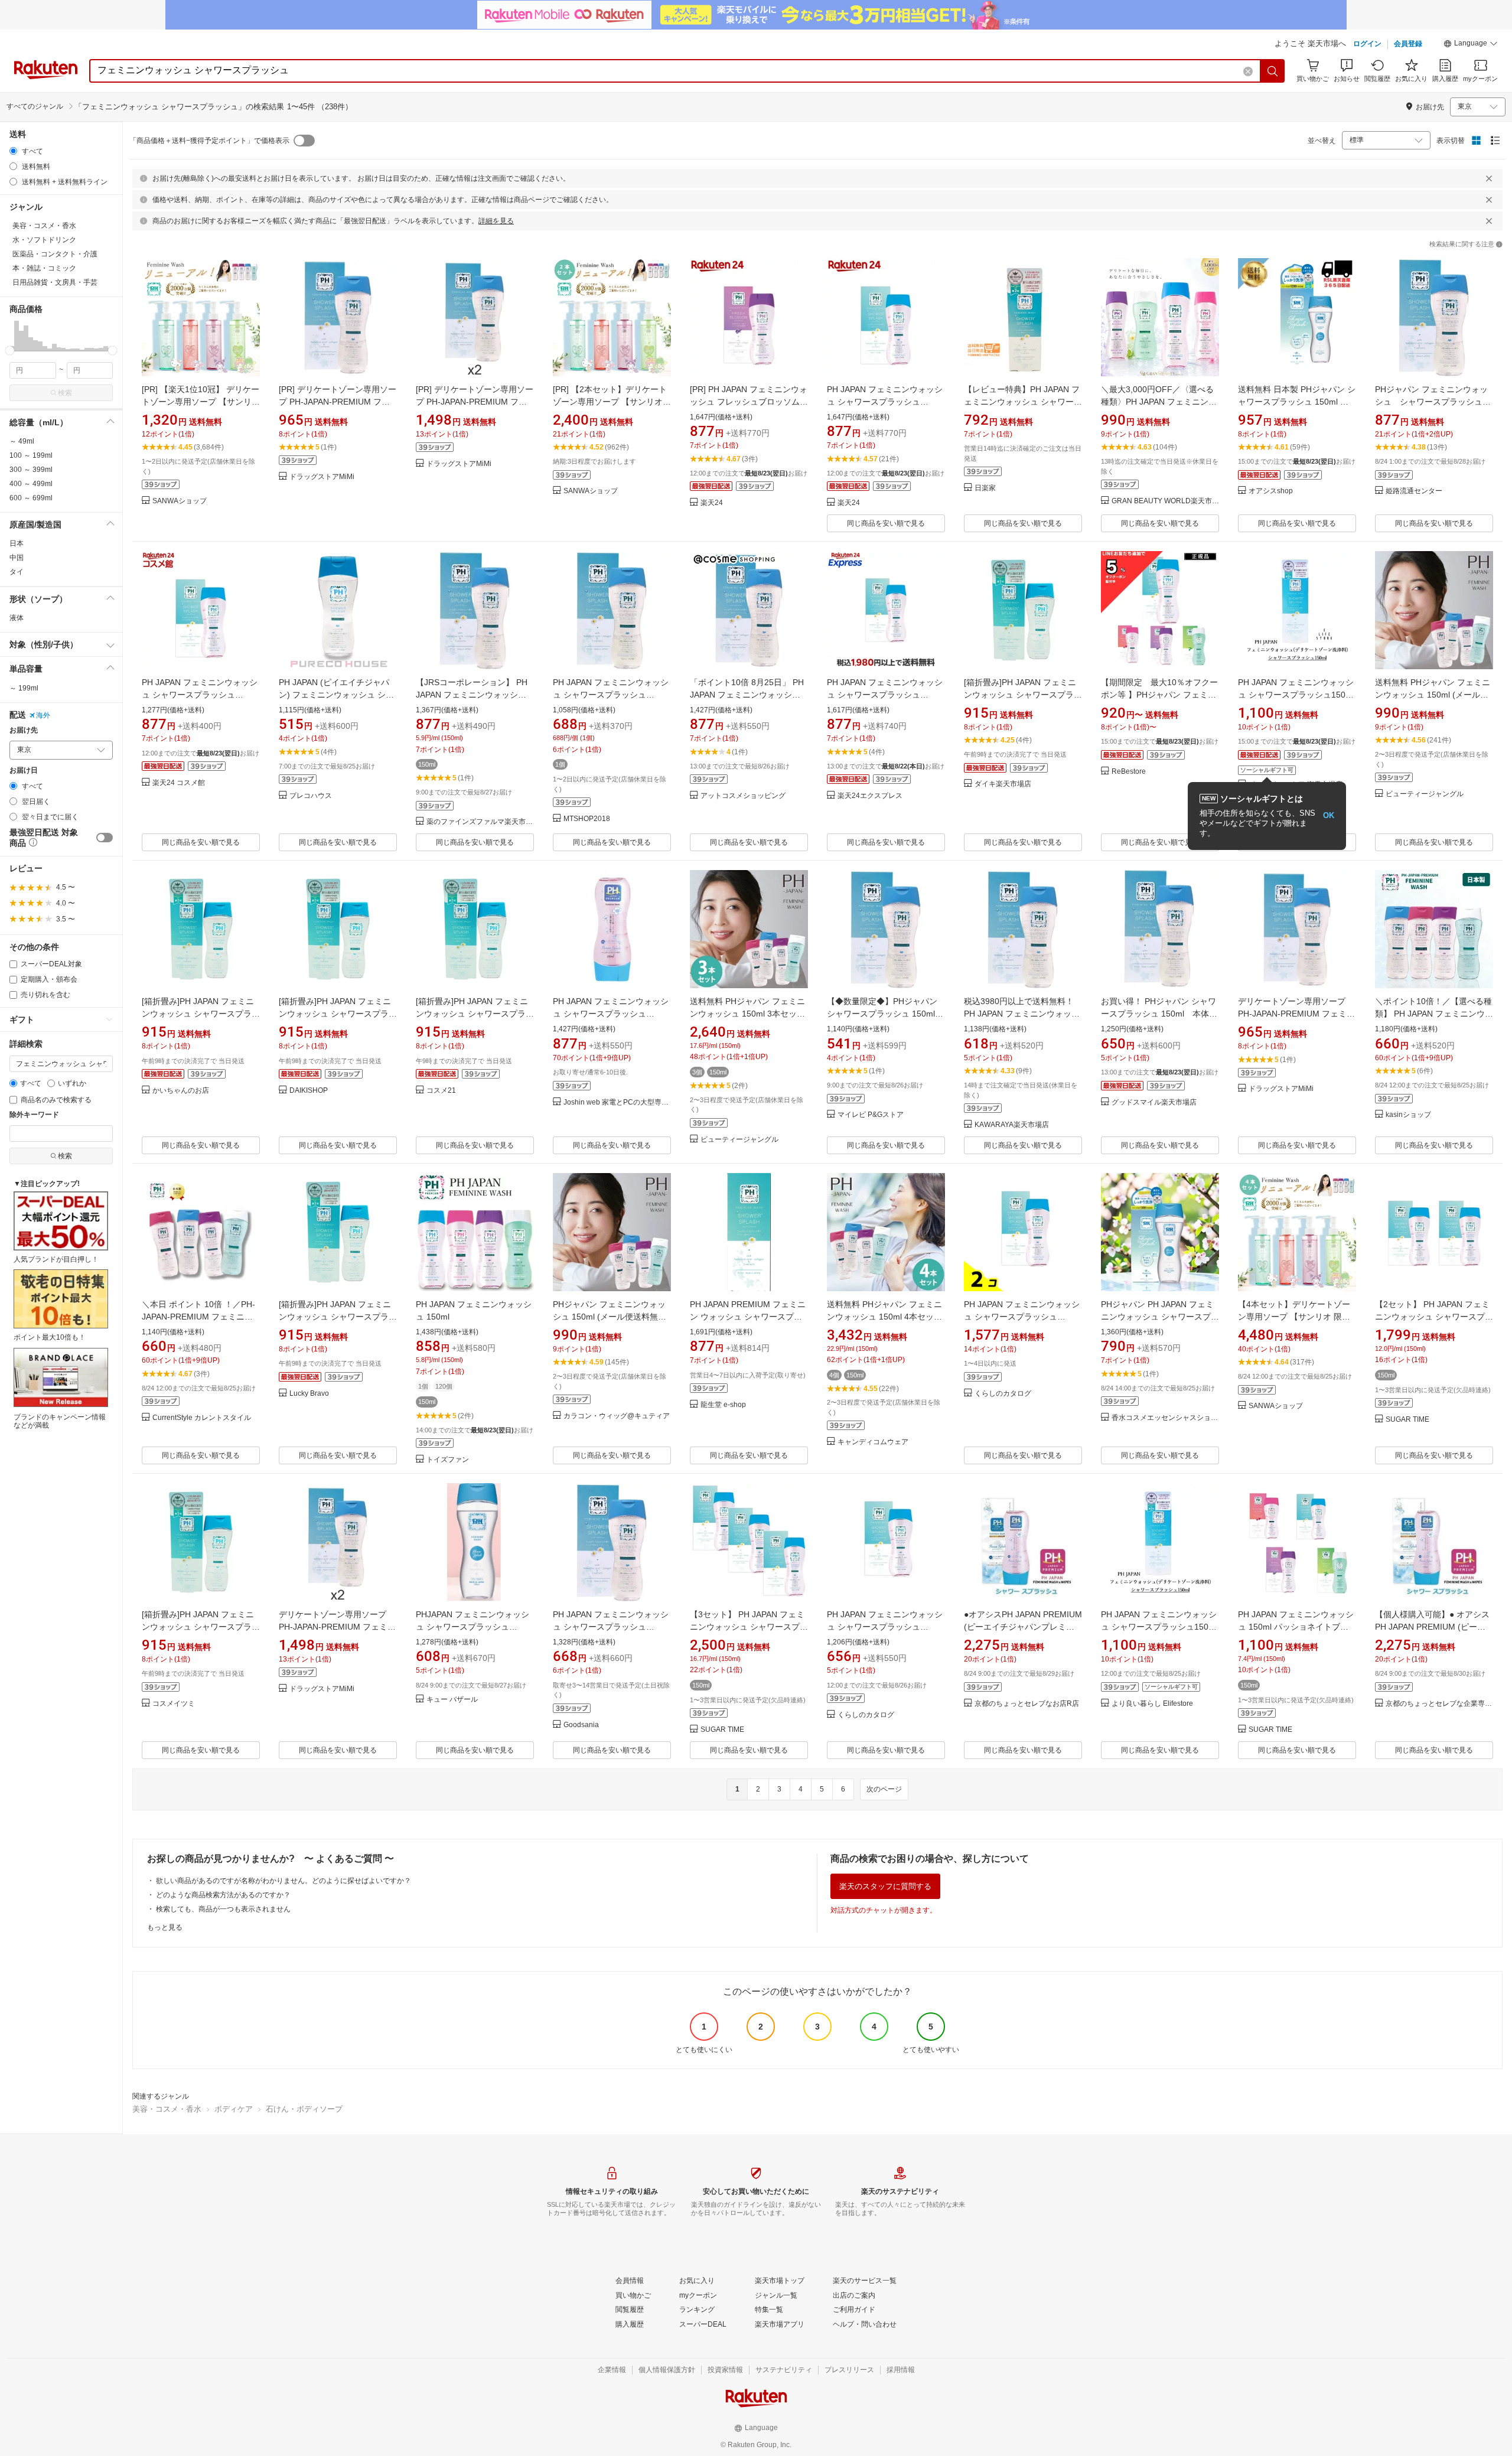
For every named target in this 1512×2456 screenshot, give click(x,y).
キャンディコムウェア (873, 1442)
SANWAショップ (180, 501)
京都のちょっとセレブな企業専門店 (1439, 1704)
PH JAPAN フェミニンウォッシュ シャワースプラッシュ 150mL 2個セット (1022, 1317)
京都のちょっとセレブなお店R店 (1027, 1704)
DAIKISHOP (309, 1091)
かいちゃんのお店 (181, 1091)
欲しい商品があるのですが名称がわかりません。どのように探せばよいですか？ (283, 1881)
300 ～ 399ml (31, 470)
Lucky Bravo (309, 1394)
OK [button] (1329, 815)
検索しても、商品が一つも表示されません (223, 1909)
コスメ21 (441, 1091)
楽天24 (712, 503)
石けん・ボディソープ (304, 2109)
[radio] (13, 151)
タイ (17, 572)
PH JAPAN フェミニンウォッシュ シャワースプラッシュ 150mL (885, 1627)
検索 (65, 393)
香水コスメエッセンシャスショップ (1165, 1418)
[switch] (105, 838)
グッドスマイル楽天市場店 (1154, 1102)
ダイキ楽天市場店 (1003, 784)
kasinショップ (1408, 1115)
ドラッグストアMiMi (322, 477)
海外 (43, 715)
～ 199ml (24, 688)
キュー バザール (452, 1700)
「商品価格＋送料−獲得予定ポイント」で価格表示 (209, 141)
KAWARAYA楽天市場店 (1012, 1125)
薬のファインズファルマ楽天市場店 (480, 822)
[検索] (1273, 71)
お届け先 (24, 730)
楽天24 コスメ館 (179, 783)
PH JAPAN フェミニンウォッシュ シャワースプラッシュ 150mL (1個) (611, 695)
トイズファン (448, 1460)
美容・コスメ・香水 (167, 2109)
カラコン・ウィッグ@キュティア (617, 1416)
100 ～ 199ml (31, 455)
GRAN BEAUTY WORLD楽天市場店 (1165, 501)
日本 (17, 543)
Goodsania (581, 1725)
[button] (1471, 45)
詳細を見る (496, 221)
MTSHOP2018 (587, 819)
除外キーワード (34, 1115)
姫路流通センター (1414, 491)
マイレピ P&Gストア (871, 1115)
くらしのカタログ (1003, 1394)
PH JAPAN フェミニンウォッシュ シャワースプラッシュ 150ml (611, 1627)
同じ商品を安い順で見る (886, 523)
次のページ (884, 1789)
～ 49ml (22, 441)
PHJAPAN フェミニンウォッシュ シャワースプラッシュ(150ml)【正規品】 (472, 1627)
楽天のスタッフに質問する (885, 1886)
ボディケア (234, 2109)
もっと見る (165, 1927)
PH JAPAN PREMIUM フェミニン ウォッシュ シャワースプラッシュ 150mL (748, 1317)
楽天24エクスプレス (870, 796)
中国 (17, 558)
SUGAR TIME (1407, 1420)
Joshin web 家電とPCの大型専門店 (617, 1102)
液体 (17, 618)
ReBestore (1129, 772)
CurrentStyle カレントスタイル (202, 1418)
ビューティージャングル (1425, 794)
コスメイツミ (174, 1704)
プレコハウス (311, 796)
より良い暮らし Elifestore (1152, 1704)
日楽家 (985, 488)
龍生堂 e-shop (723, 1405)
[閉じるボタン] (1489, 178)
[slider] (10, 351)
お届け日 (24, 771)
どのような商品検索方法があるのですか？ (223, 1895)
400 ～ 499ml (31, 484)
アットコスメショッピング (743, 796)
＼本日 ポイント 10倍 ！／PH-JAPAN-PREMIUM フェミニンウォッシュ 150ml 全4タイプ (198, 1317)
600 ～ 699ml (31, 498)
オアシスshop (1271, 491)
